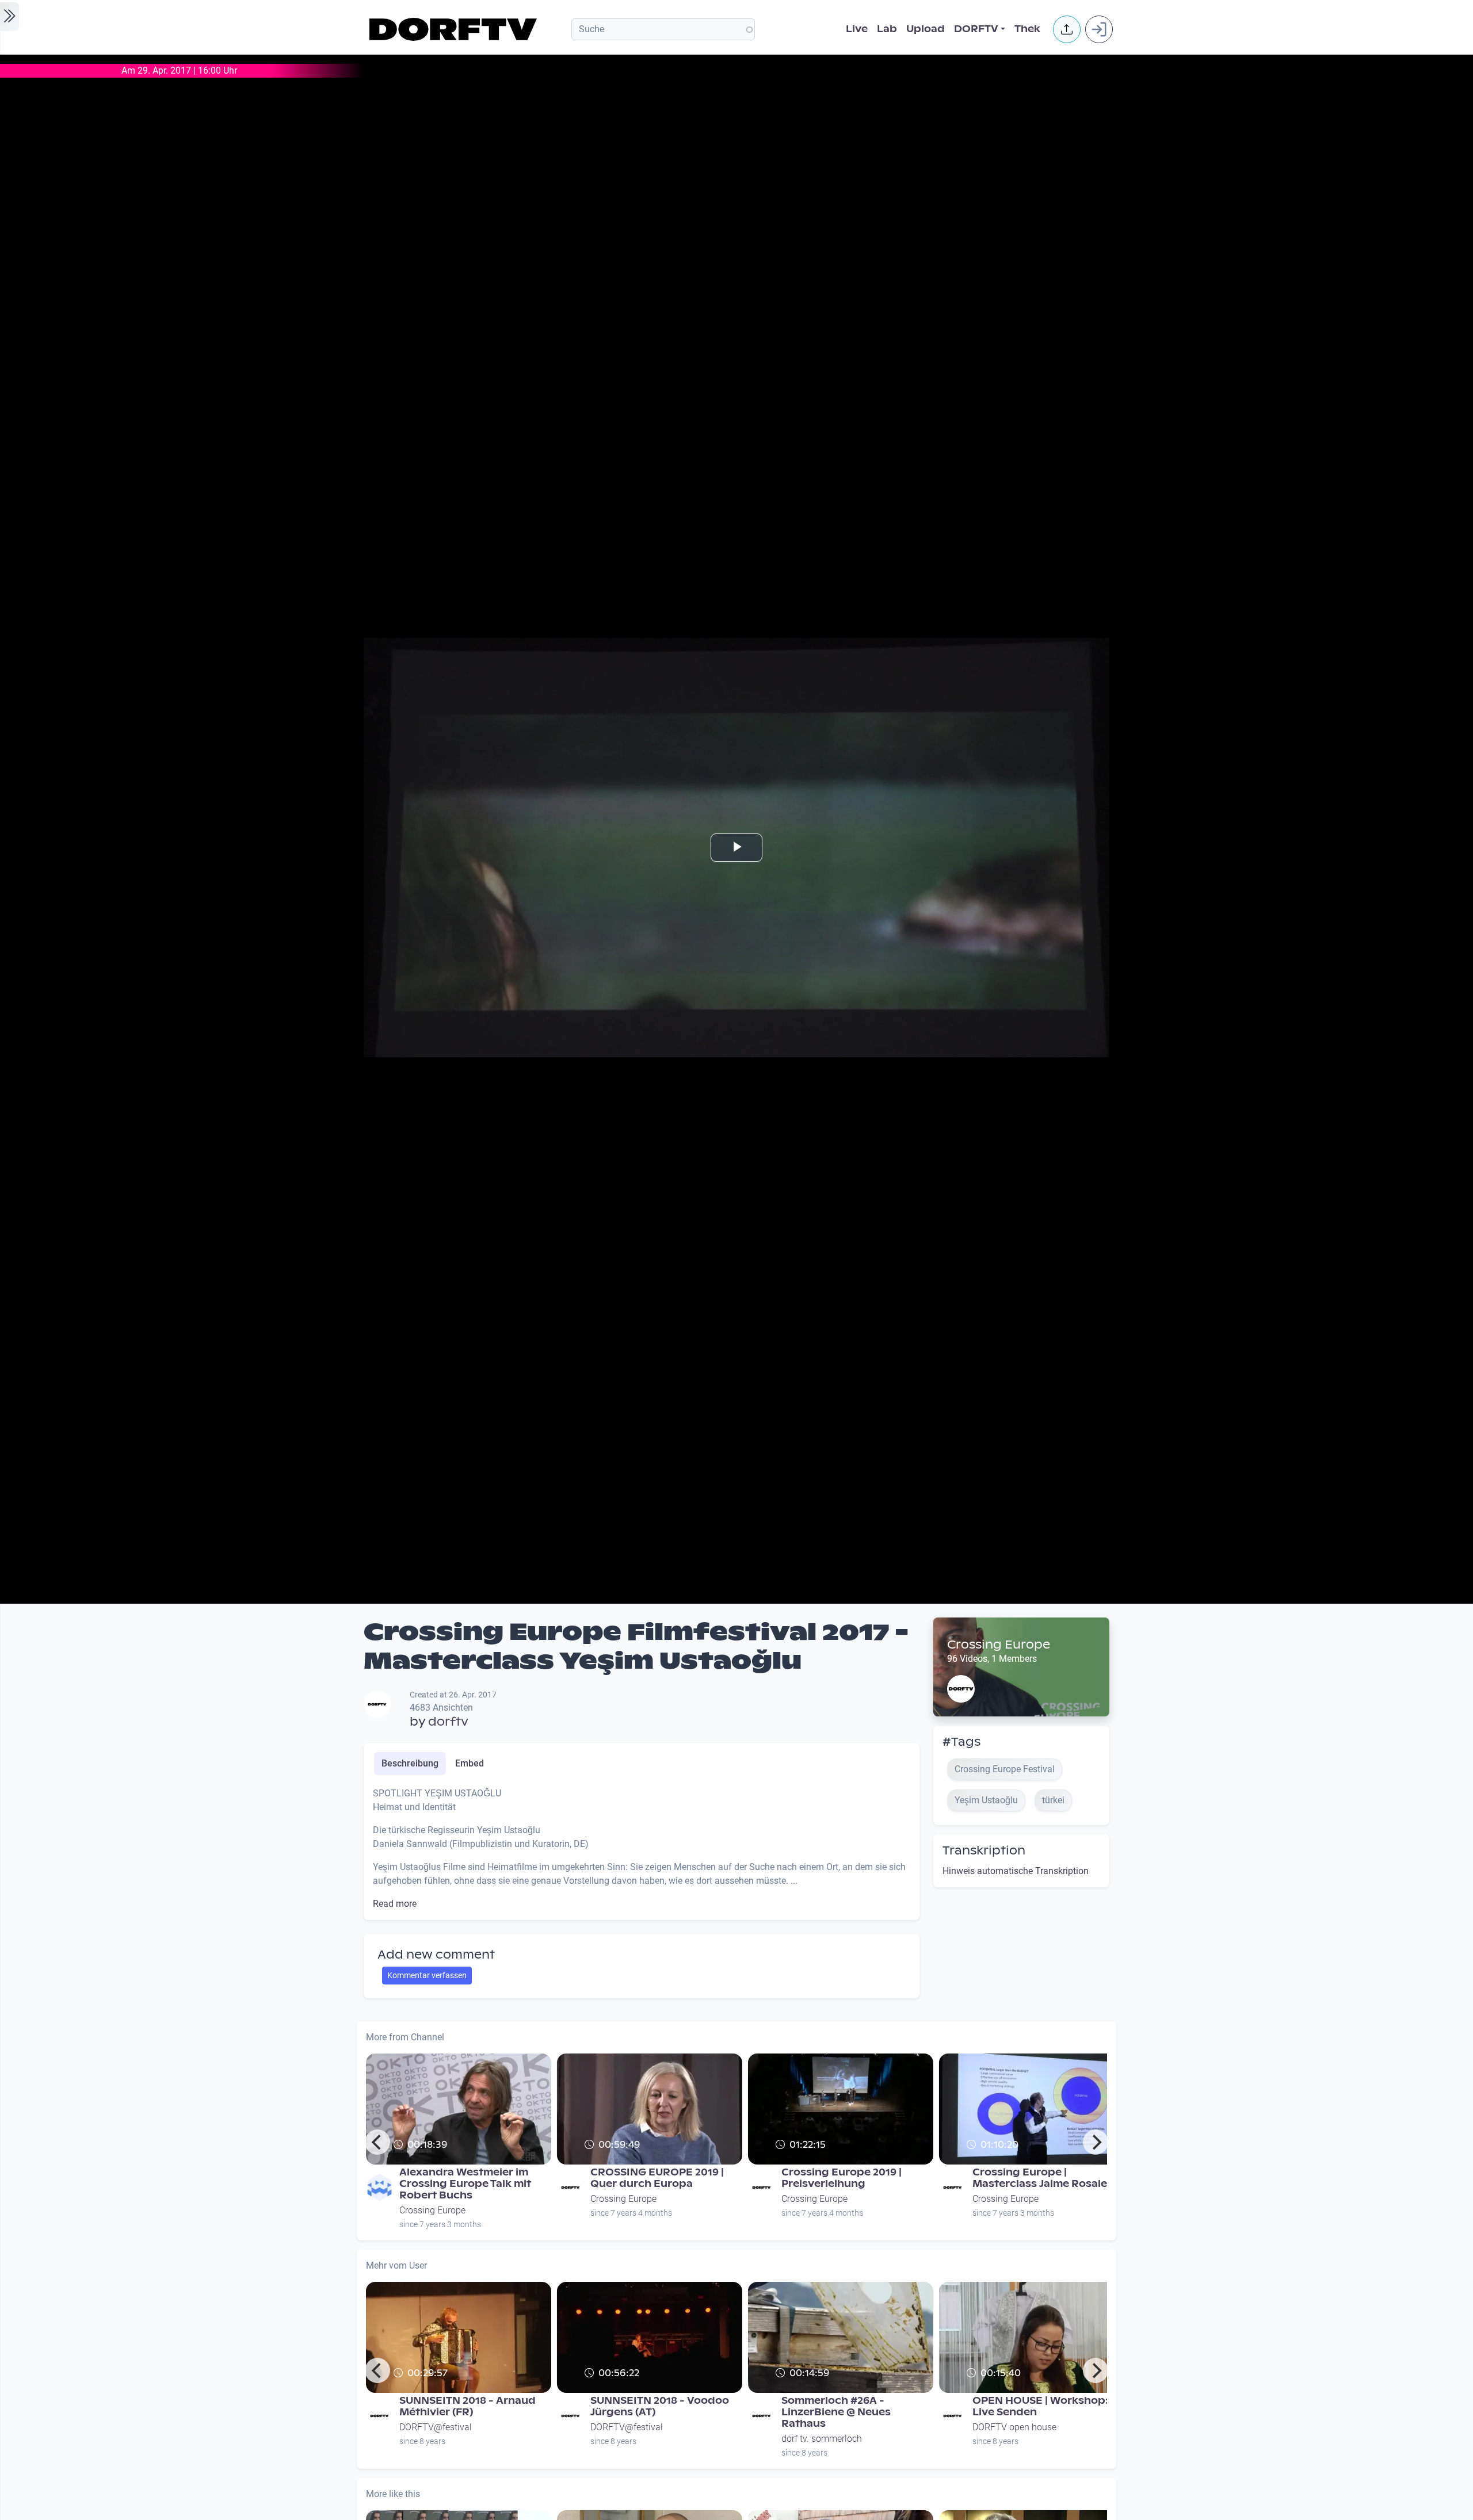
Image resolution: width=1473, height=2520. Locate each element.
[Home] (455, 29)
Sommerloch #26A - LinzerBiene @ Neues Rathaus (836, 2412)
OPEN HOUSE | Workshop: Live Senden (1040, 2406)
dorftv (448, 1722)
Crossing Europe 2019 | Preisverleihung (842, 2178)
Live (857, 29)
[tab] (410, 1764)
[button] (1067, 29)
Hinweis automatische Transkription (1016, 1871)
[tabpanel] (642, 1849)
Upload (926, 29)
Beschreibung (410, 1763)
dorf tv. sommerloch (822, 2439)
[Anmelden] (1099, 29)
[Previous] (377, 2142)
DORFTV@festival (436, 2427)
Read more (395, 1904)
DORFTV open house (1014, 2427)
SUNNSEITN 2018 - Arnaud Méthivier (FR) (468, 2406)
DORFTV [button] (976, 29)
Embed (470, 1763)
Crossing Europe (999, 1645)
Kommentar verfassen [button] (427, 1975)
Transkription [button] (984, 1850)
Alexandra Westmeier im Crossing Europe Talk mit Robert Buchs (465, 2184)
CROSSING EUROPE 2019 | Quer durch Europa (657, 2178)
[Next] (1096, 2142)
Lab (887, 29)
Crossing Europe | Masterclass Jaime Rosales (1043, 2178)
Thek (1027, 29)
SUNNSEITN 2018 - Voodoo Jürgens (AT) (660, 2406)
